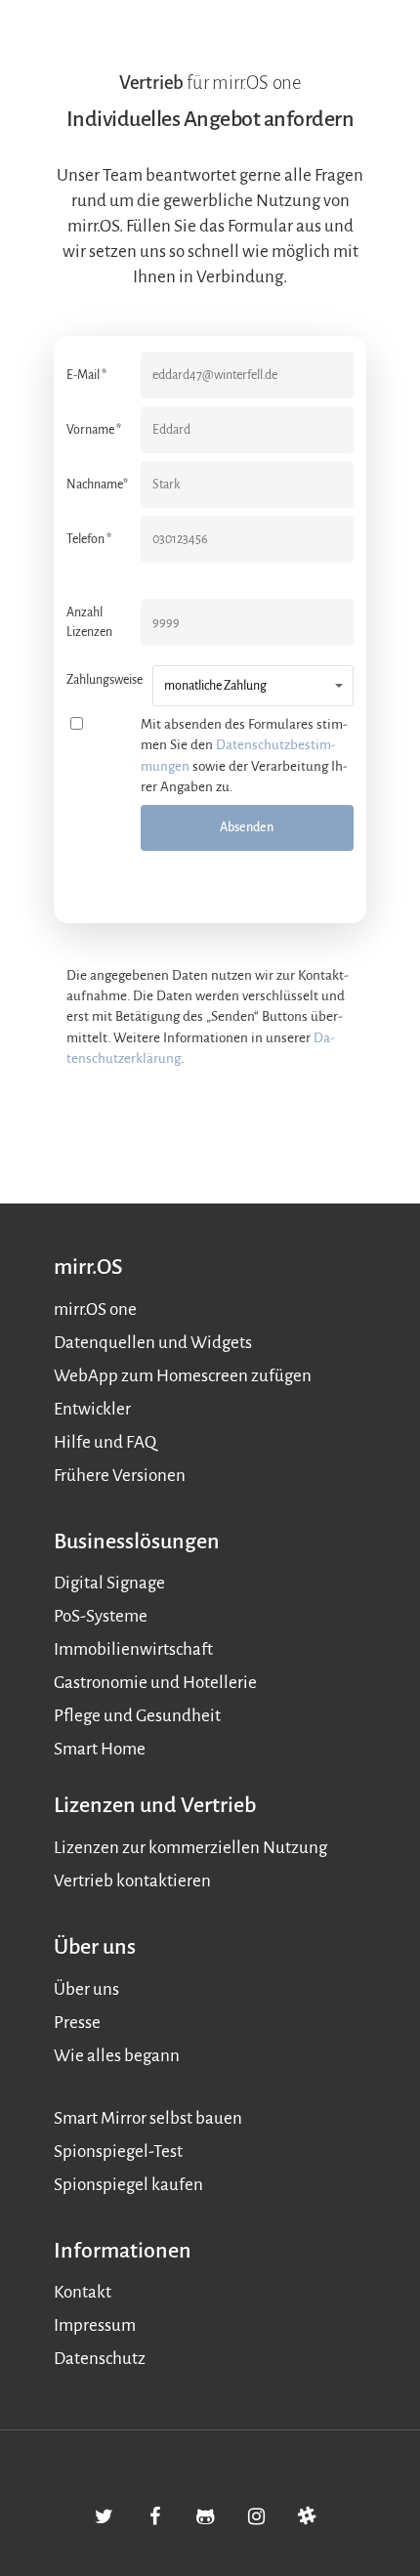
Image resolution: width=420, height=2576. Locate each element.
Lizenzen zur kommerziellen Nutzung (190, 1848)
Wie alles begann (117, 2056)
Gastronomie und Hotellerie (155, 1683)
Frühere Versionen (120, 1476)
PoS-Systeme (101, 1616)
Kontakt (83, 2292)
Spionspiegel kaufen (128, 2185)
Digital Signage (109, 1583)
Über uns (86, 1989)
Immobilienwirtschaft (133, 1649)
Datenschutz (100, 2359)
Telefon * (89, 539)
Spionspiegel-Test (118, 2152)
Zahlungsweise (105, 680)
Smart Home (100, 1749)
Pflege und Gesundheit (137, 1716)
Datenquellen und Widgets (153, 1343)
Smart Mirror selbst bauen (148, 2118)
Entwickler (92, 1409)
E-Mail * (86, 375)
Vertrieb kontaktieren (132, 1881)
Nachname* (97, 485)
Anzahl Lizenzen (89, 622)
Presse (77, 2023)
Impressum (95, 2325)
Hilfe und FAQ (105, 1442)
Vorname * (94, 430)
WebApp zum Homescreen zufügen (183, 1376)
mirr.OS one (95, 1309)
